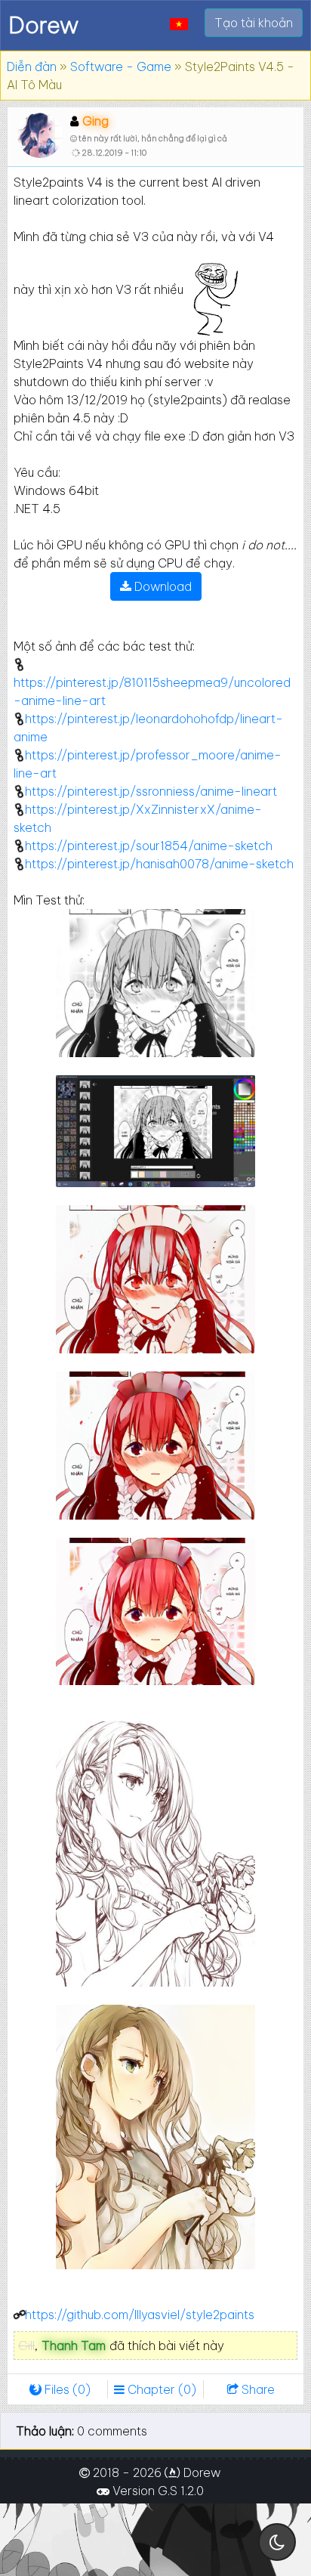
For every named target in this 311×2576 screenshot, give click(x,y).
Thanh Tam (74, 2346)
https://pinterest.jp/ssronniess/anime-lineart (151, 791)
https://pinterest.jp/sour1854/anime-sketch (149, 846)
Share (257, 2389)
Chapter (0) (160, 2389)
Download (162, 586)
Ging (95, 121)
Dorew (43, 25)
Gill (26, 2346)
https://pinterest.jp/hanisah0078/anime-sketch (159, 864)
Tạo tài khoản (254, 23)
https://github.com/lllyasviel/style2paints (140, 2315)
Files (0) (66, 2389)
